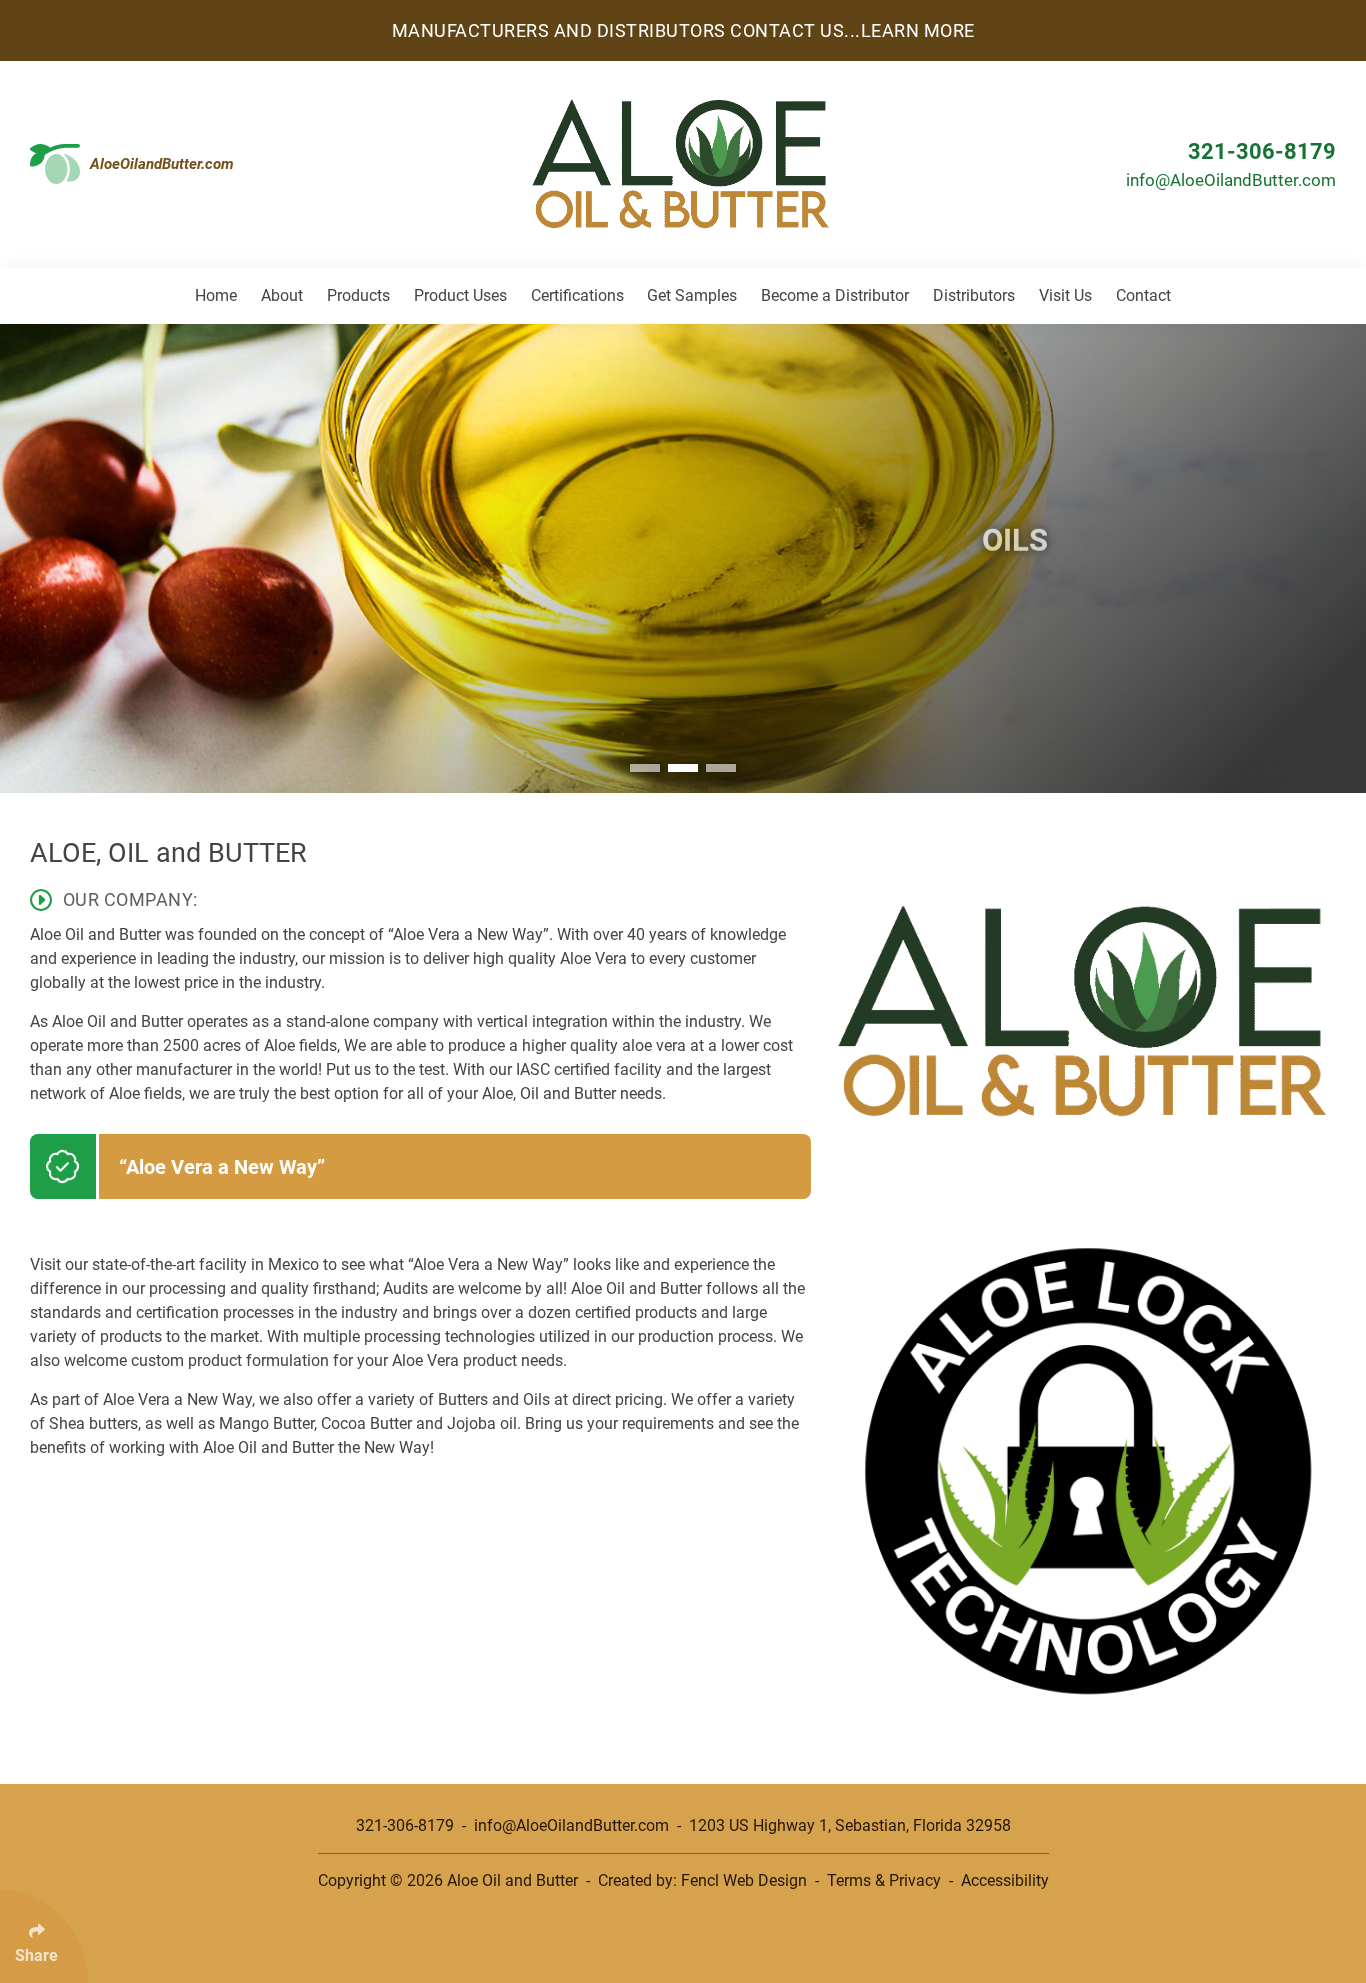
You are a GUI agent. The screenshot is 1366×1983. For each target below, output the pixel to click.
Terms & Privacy (884, 1880)
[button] (645, 768)
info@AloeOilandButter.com (1231, 180)
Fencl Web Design (744, 1880)
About (282, 295)
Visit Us (1065, 295)
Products (358, 295)
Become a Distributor (835, 295)
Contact (1143, 295)
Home (216, 295)
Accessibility (1005, 1880)
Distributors (974, 295)
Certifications (577, 295)
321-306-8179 (1262, 151)
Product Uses (460, 295)
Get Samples (692, 295)
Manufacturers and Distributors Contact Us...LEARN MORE (683, 30)
